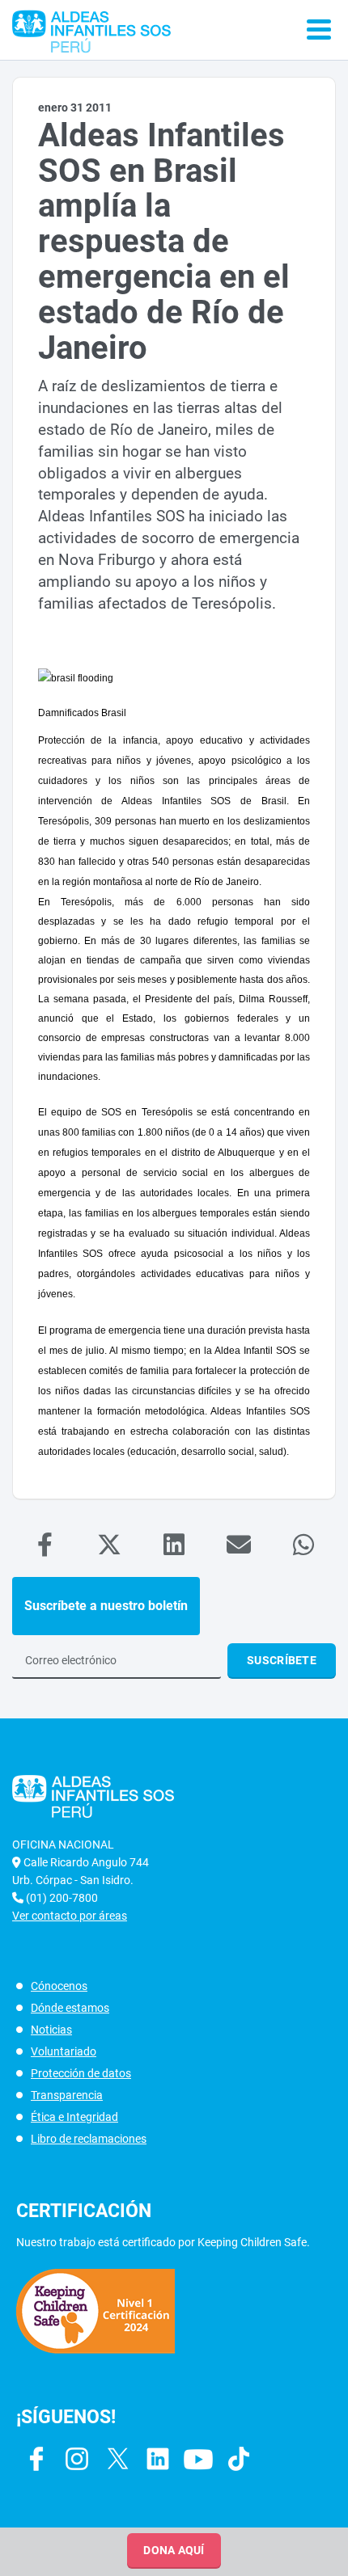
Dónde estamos (70, 2008)
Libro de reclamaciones (89, 2139)
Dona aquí (174, 2550)
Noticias (51, 2030)
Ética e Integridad (74, 2117)
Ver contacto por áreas (70, 1916)
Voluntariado (64, 2051)
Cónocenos (59, 1986)
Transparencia (67, 2095)
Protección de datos (81, 2073)
